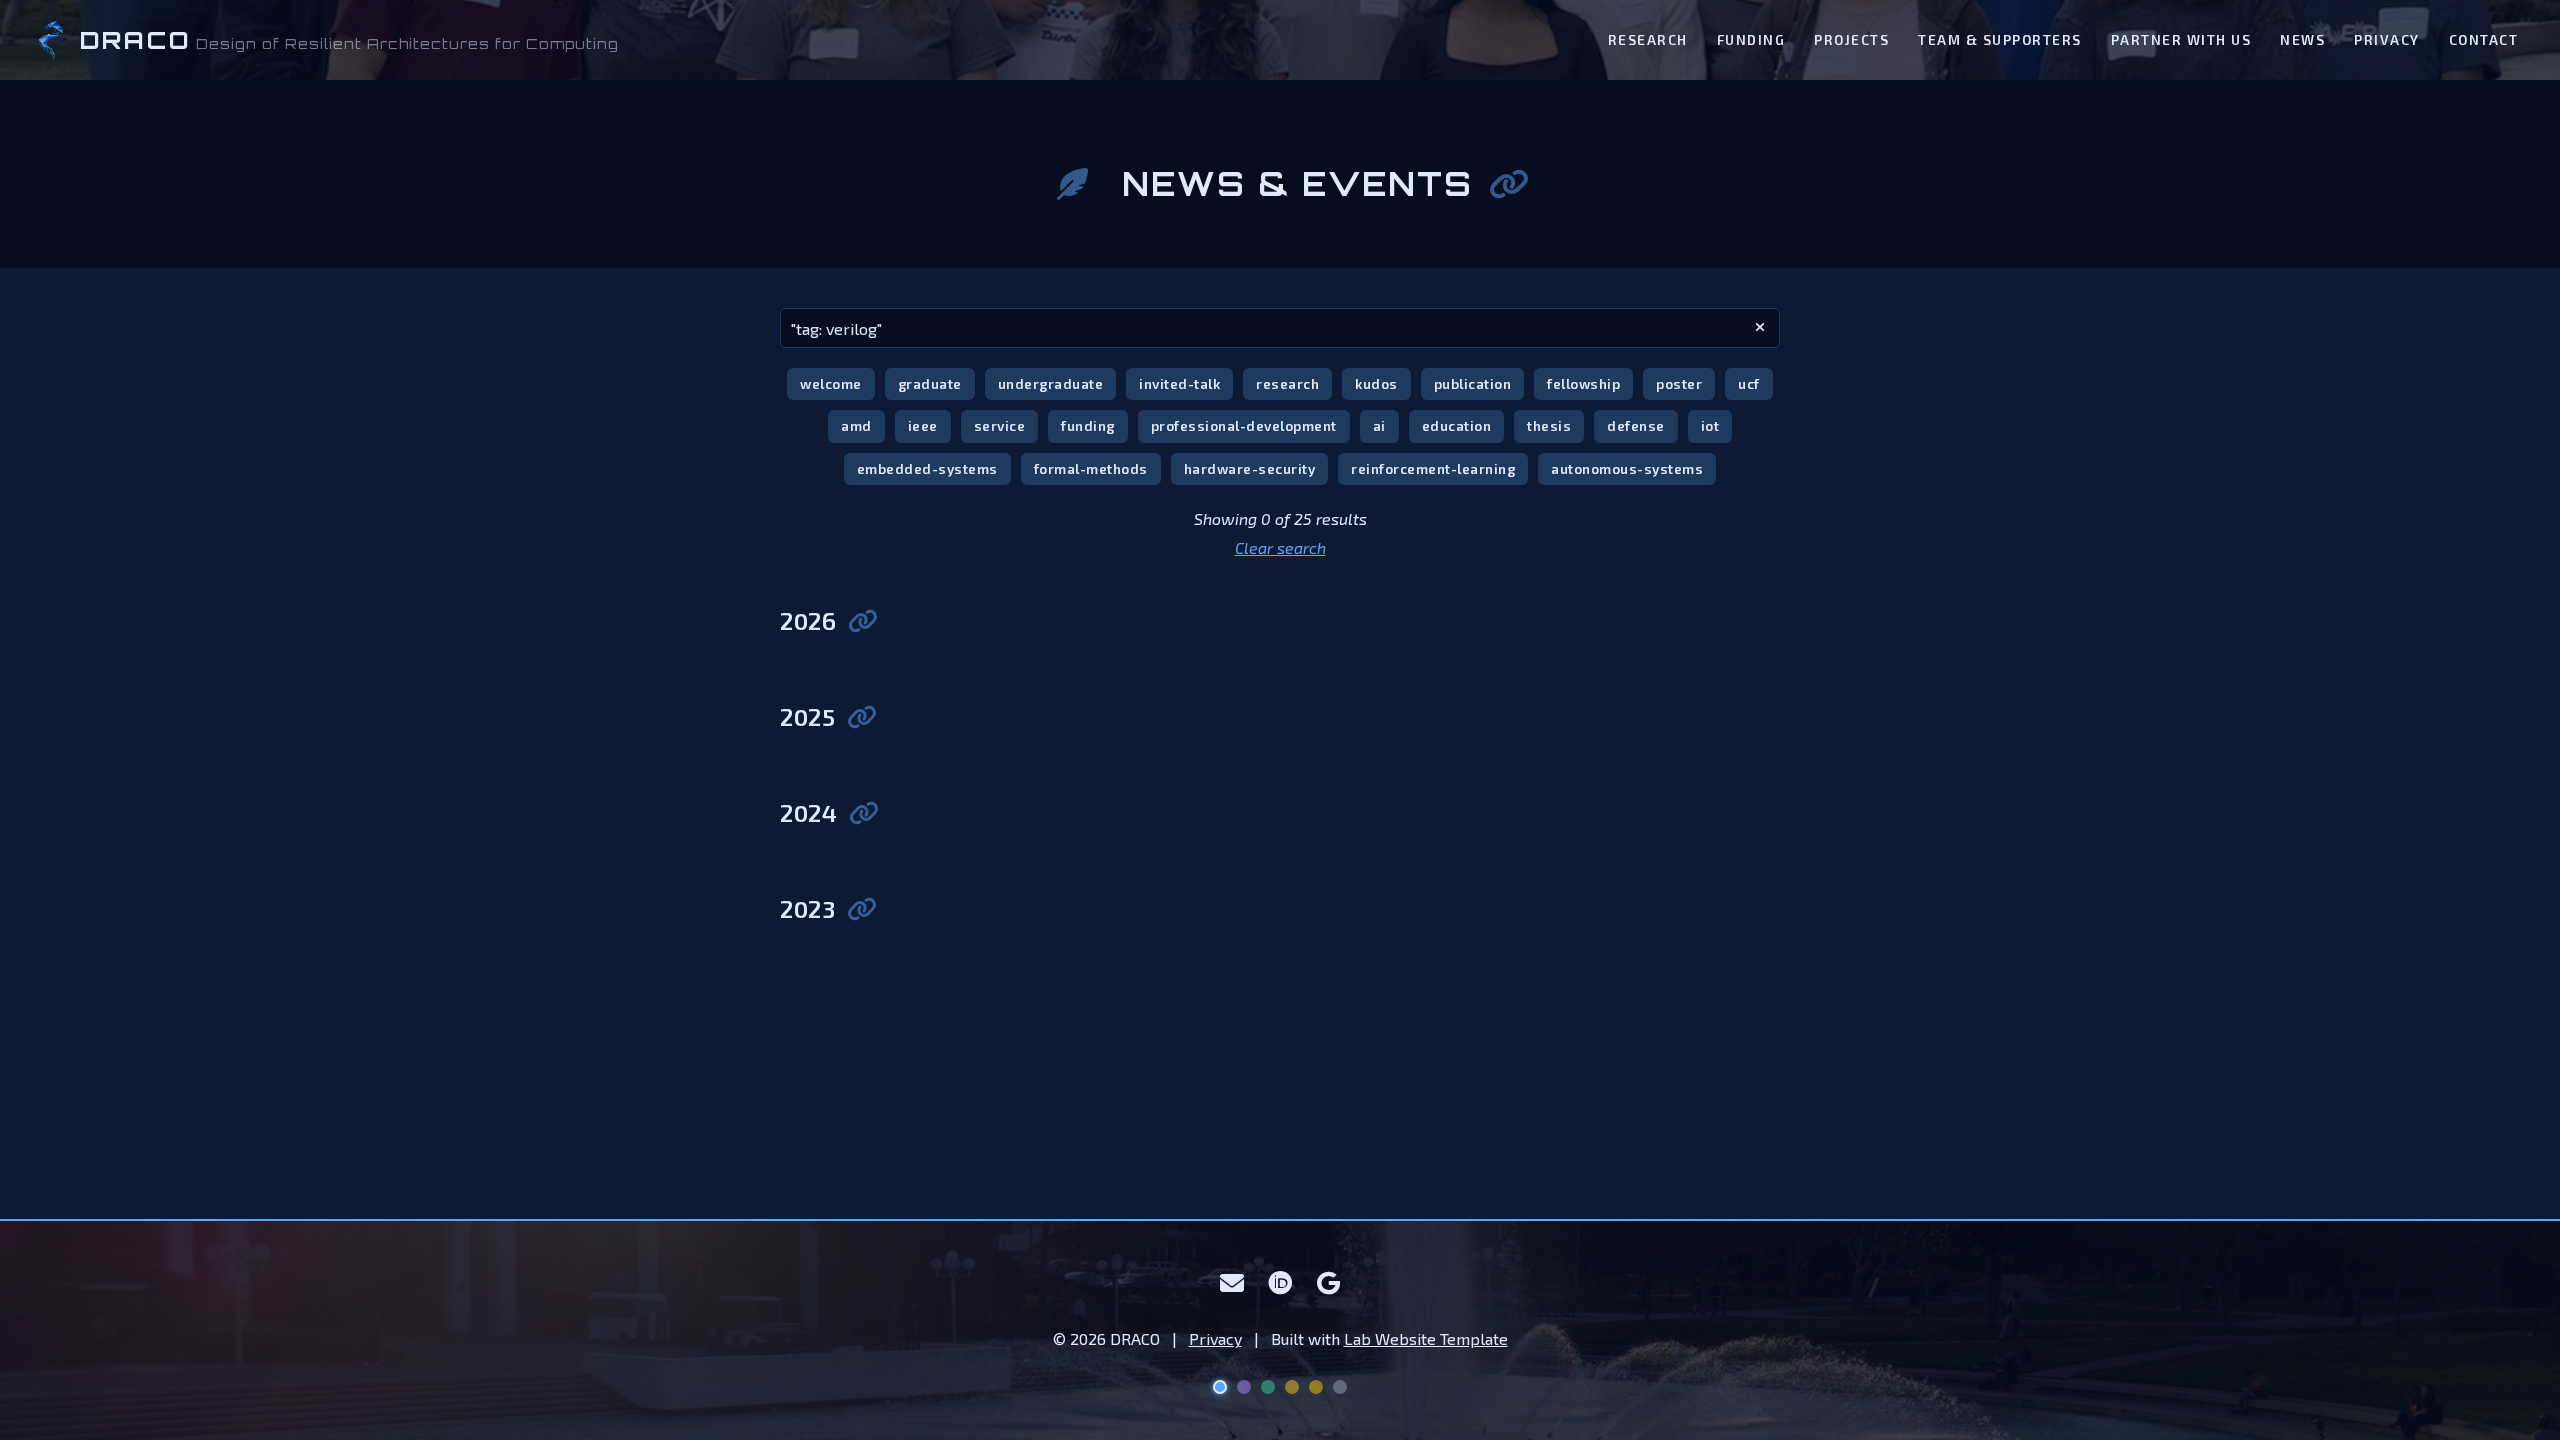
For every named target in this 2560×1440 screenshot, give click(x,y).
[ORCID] (1280, 1283)
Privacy (2387, 39)
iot (1710, 425)
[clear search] (1760, 328)
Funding (1751, 39)
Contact (2484, 39)
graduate (930, 383)
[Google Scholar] (1329, 1283)
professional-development (1244, 425)
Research (1648, 39)
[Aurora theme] (1268, 1387)
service (1000, 425)
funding (1088, 425)
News (2302, 39)
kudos (1376, 383)
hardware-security (1250, 468)
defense (1636, 425)
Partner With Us (2181, 39)
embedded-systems (927, 468)
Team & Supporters (2000, 39)
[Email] (1232, 1283)
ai (1379, 425)
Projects (1851, 39)
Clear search (1280, 547)
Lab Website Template (1426, 1338)
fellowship (1583, 383)
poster (1679, 383)
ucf (1749, 383)
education (1457, 425)
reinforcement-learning (1433, 468)
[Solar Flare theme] (1292, 1387)
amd (856, 425)
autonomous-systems (1627, 468)
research (1287, 383)
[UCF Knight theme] (1316, 1387)
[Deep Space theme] (1220, 1387)
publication (1473, 383)
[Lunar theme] (1340, 1387)
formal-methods (1091, 468)
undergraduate (1051, 383)
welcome (831, 383)
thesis (1549, 425)
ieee (923, 425)
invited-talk (1179, 383)
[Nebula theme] (1244, 1387)
